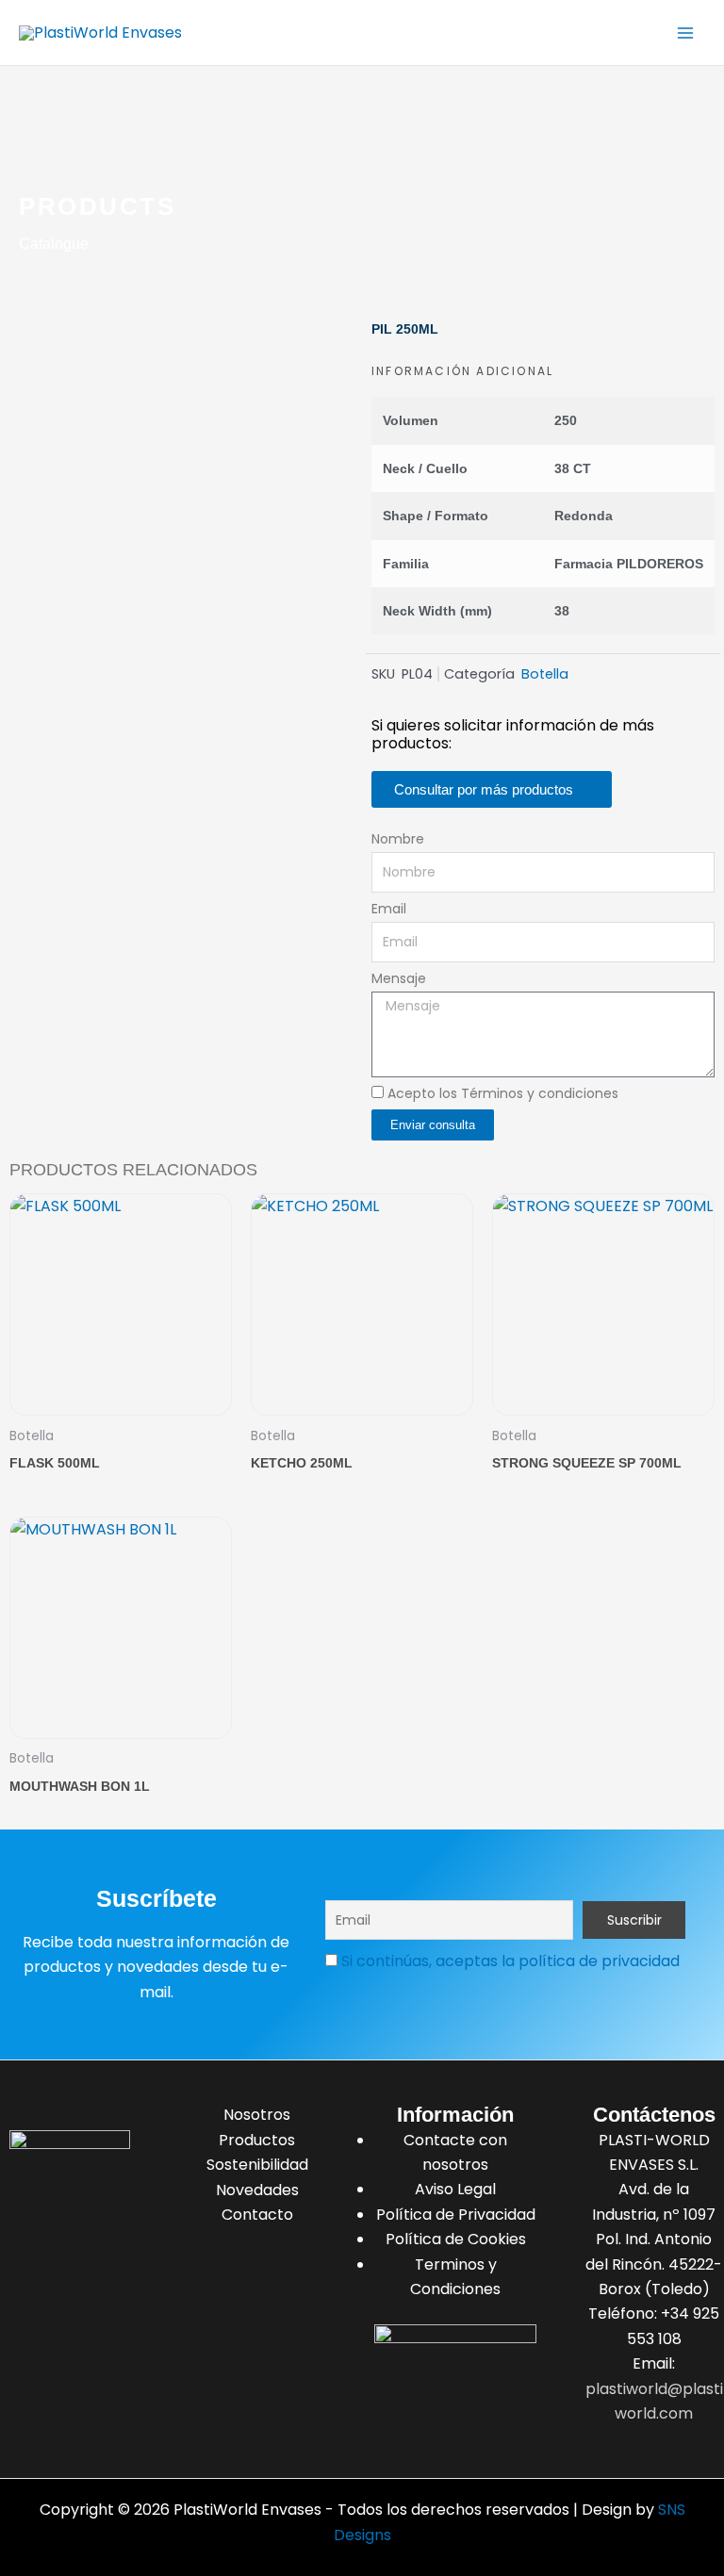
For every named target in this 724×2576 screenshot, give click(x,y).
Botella (545, 674)
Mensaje (399, 978)
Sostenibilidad (257, 2165)
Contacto (257, 2215)
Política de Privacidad (456, 2215)
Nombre (398, 839)
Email (389, 909)
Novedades (257, 2190)
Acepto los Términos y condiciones (503, 1093)
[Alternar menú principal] (685, 32)
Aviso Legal (455, 2189)
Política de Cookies (456, 2239)
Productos (257, 2140)
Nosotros (257, 2115)
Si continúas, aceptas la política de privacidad (510, 1961)
